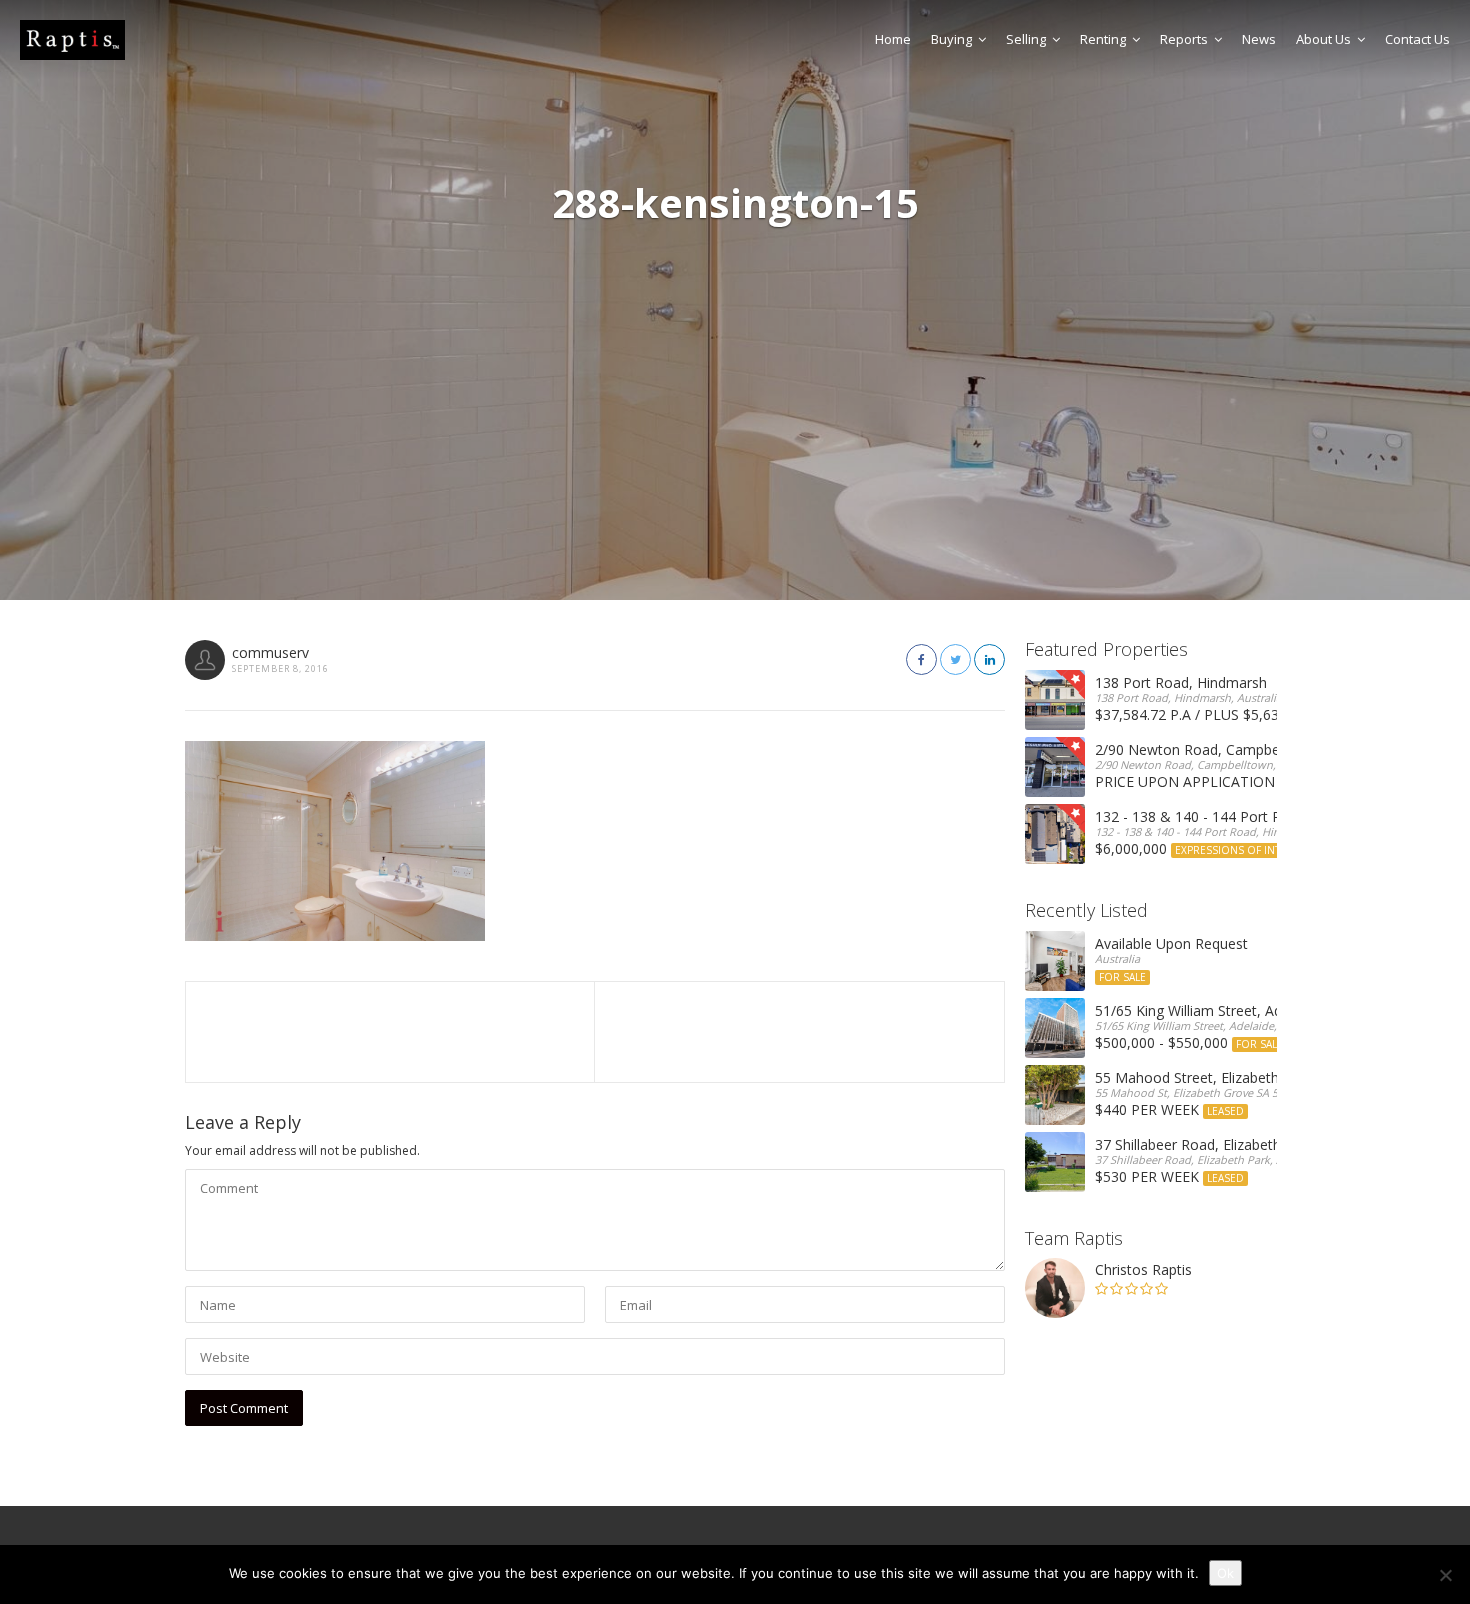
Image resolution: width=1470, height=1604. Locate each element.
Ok (1225, 1573)
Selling (1026, 39)
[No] (1445, 1575)
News (1259, 39)
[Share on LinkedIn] (989, 659)
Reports (1184, 39)
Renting (1103, 39)
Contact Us (1417, 39)
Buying (951, 39)
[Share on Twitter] (955, 659)
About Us (1323, 39)
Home (893, 39)
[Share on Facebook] (921, 659)
